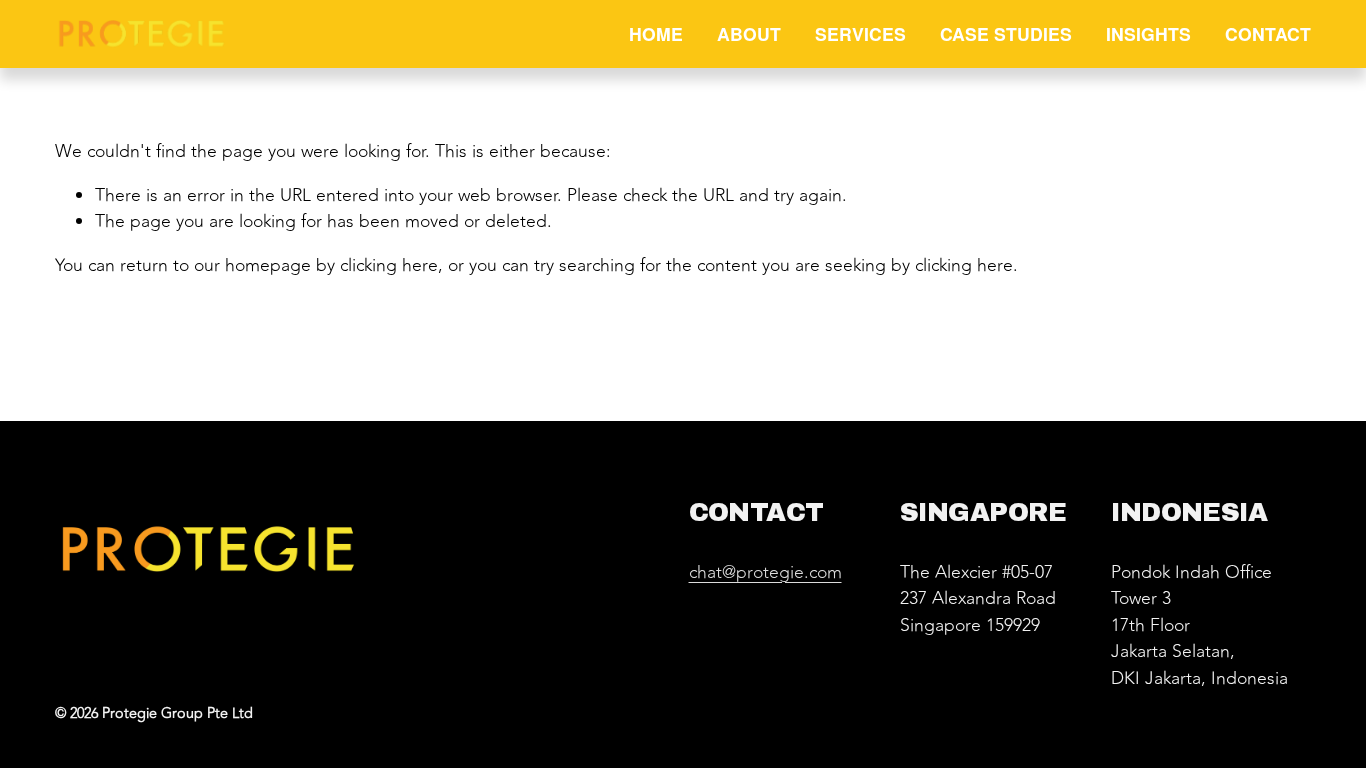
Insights (1148, 33)
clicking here (389, 265)
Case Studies (1006, 33)
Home (656, 33)
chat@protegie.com (765, 573)
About (749, 33)
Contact (1268, 33)
